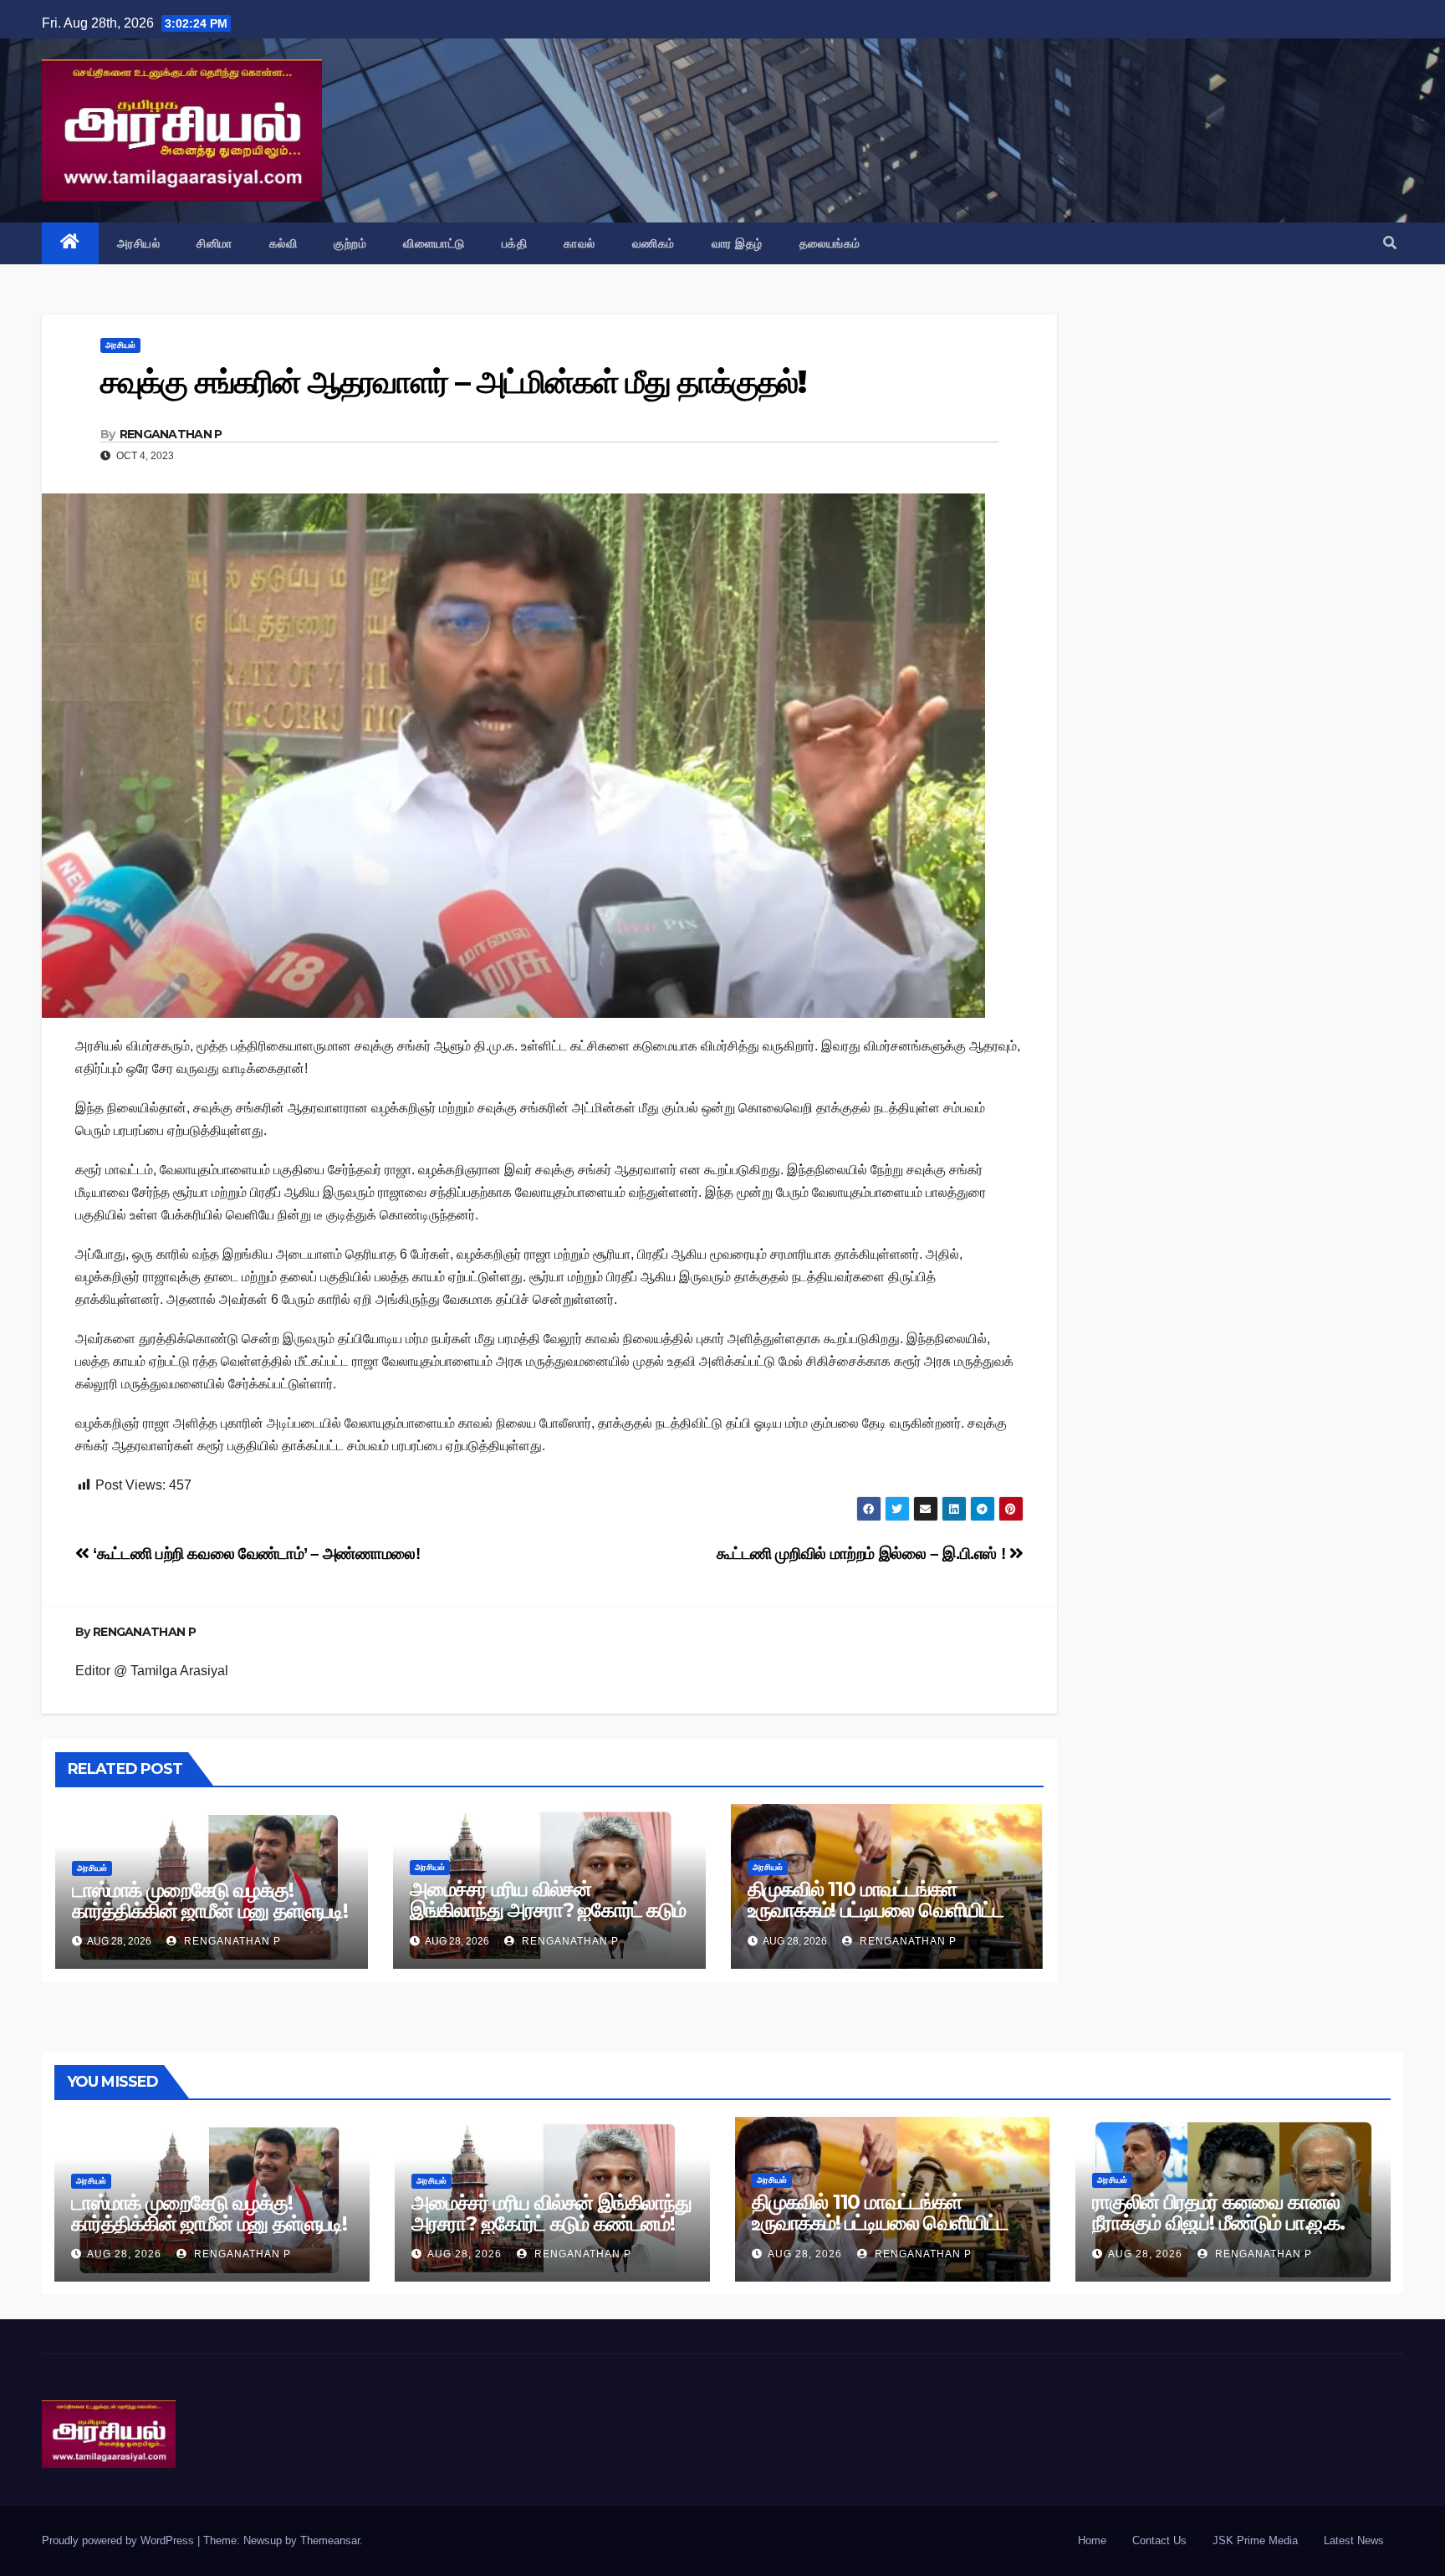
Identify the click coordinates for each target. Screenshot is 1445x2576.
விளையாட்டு (434, 243)
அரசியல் (139, 243)
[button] (1390, 243)
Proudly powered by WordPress (120, 2540)
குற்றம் (350, 243)
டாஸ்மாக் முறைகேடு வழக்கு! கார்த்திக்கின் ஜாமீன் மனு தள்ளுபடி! (210, 1900)
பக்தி (515, 243)
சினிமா (214, 243)
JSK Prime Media (1255, 2540)
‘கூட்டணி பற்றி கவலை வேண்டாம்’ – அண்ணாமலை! (255, 1554)
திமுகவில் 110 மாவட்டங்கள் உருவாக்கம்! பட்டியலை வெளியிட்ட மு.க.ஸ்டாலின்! (876, 1910)
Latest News (1354, 2540)
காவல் (580, 243)
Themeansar (330, 2540)
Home (1092, 2540)
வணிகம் (654, 243)
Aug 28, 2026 (124, 2254)
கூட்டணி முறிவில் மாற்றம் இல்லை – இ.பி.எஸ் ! (863, 1554)
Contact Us (1159, 2540)
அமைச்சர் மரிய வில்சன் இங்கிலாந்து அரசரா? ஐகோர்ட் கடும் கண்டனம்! (548, 1910)
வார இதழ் (737, 243)
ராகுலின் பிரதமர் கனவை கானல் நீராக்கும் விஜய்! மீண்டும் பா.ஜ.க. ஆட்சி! (1218, 2223)
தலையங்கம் (830, 243)
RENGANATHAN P (171, 434)
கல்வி (283, 243)
